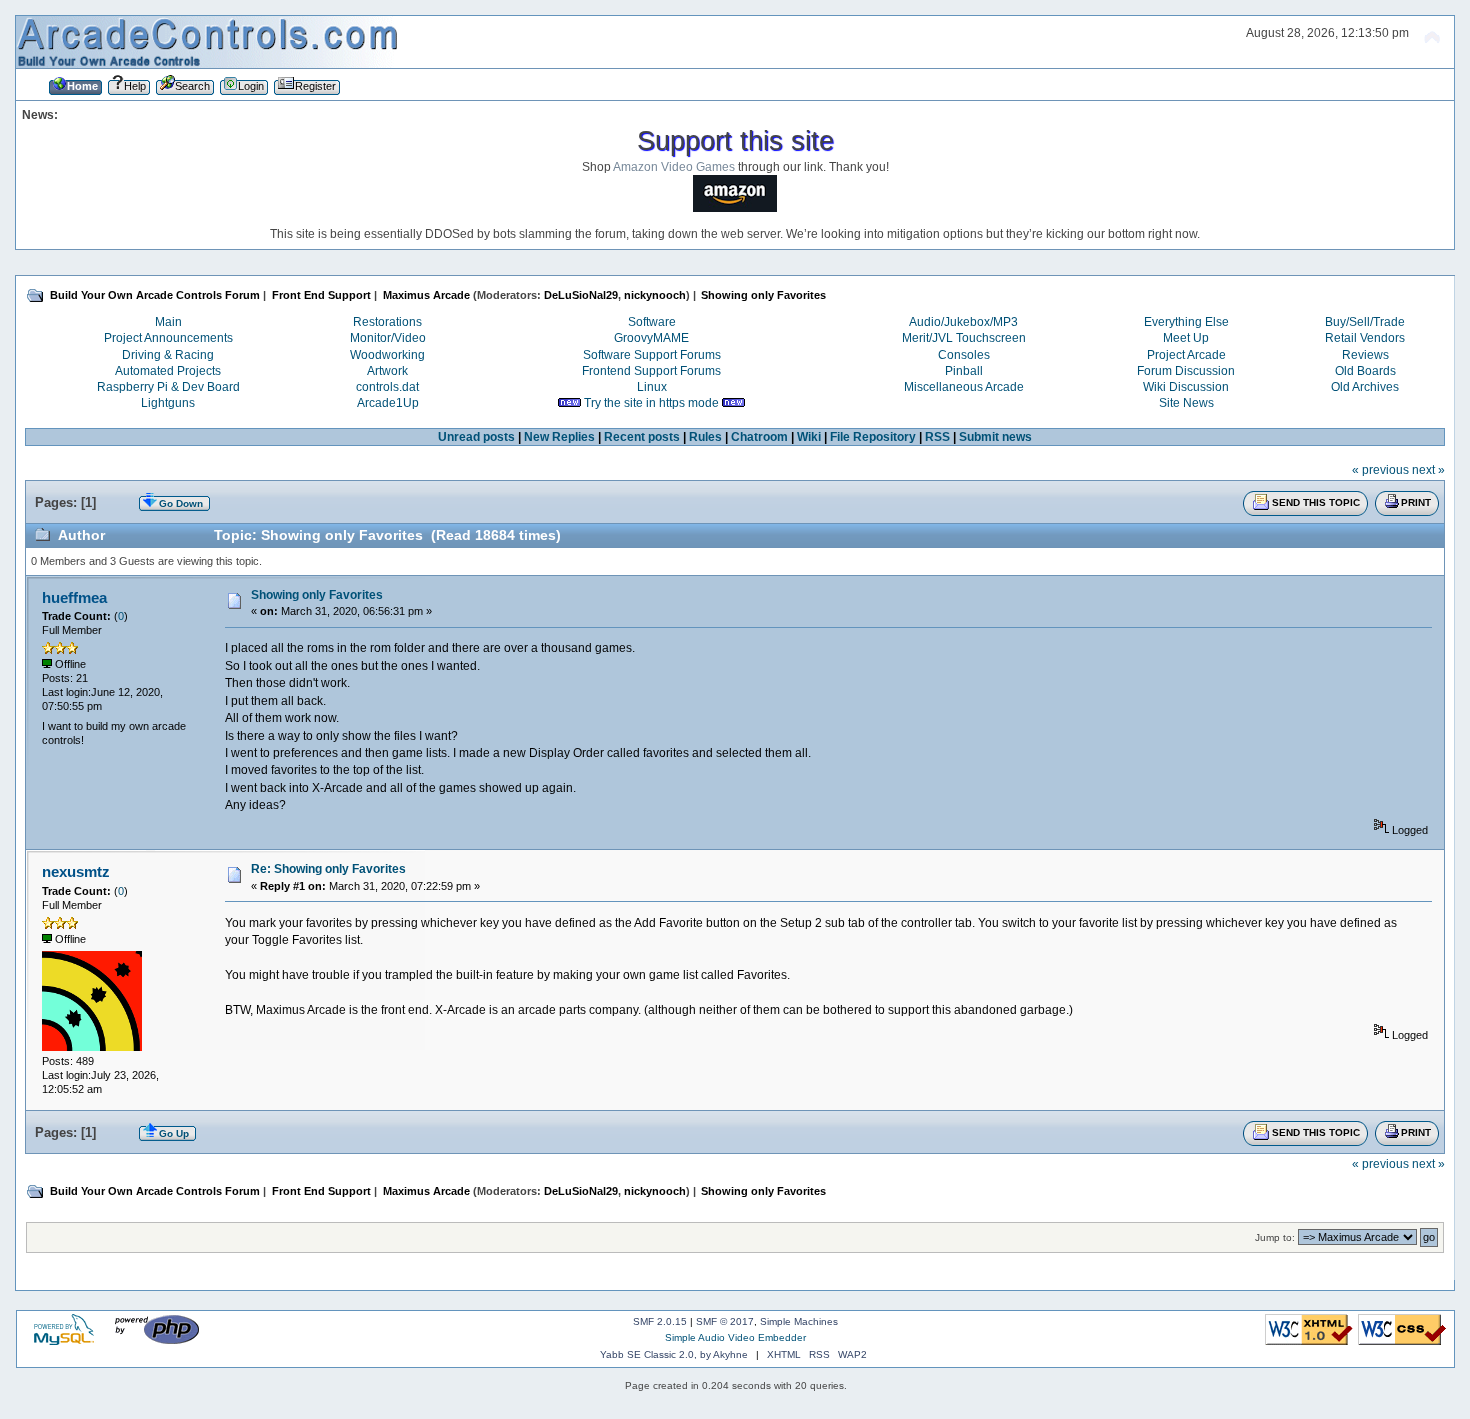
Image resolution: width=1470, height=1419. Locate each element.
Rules (705, 437)
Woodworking (387, 355)
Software (652, 322)
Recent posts (642, 437)
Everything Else (1186, 322)
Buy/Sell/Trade (1365, 322)
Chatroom (759, 437)
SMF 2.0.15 (660, 1321)
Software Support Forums (652, 355)
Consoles (964, 355)
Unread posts (476, 437)
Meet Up (1186, 338)
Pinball (964, 371)
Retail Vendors (1365, 338)
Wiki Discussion (1186, 387)
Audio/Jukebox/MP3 (963, 322)
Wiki (809, 437)
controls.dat (387, 387)
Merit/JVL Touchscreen (964, 338)
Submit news (995, 437)
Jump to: (1275, 1237)
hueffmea (74, 597)
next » (1428, 470)
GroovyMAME (651, 338)
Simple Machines (799, 1321)
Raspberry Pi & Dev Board (168, 387)
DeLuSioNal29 (581, 295)
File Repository (873, 437)
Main (168, 322)
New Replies (559, 437)
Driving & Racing (168, 355)
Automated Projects (168, 371)
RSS (937, 437)
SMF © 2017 (725, 1321)
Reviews (1365, 355)
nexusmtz (76, 871)
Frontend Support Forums (651, 371)
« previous (1380, 470)
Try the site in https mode (651, 403)
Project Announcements (168, 338)
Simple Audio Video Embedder (735, 1337)
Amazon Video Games (674, 167)
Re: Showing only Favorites (328, 869)
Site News (1186, 403)
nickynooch (655, 295)
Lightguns (168, 403)
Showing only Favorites (317, 595)
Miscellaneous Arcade (964, 387)
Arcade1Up (388, 403)
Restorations (387, 322)
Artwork (387, 371)
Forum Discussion (1186, 371)
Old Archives (1365, 387)
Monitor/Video (388, 338)
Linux (652, 387)
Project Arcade (1186, 355)
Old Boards (1365, 371)
